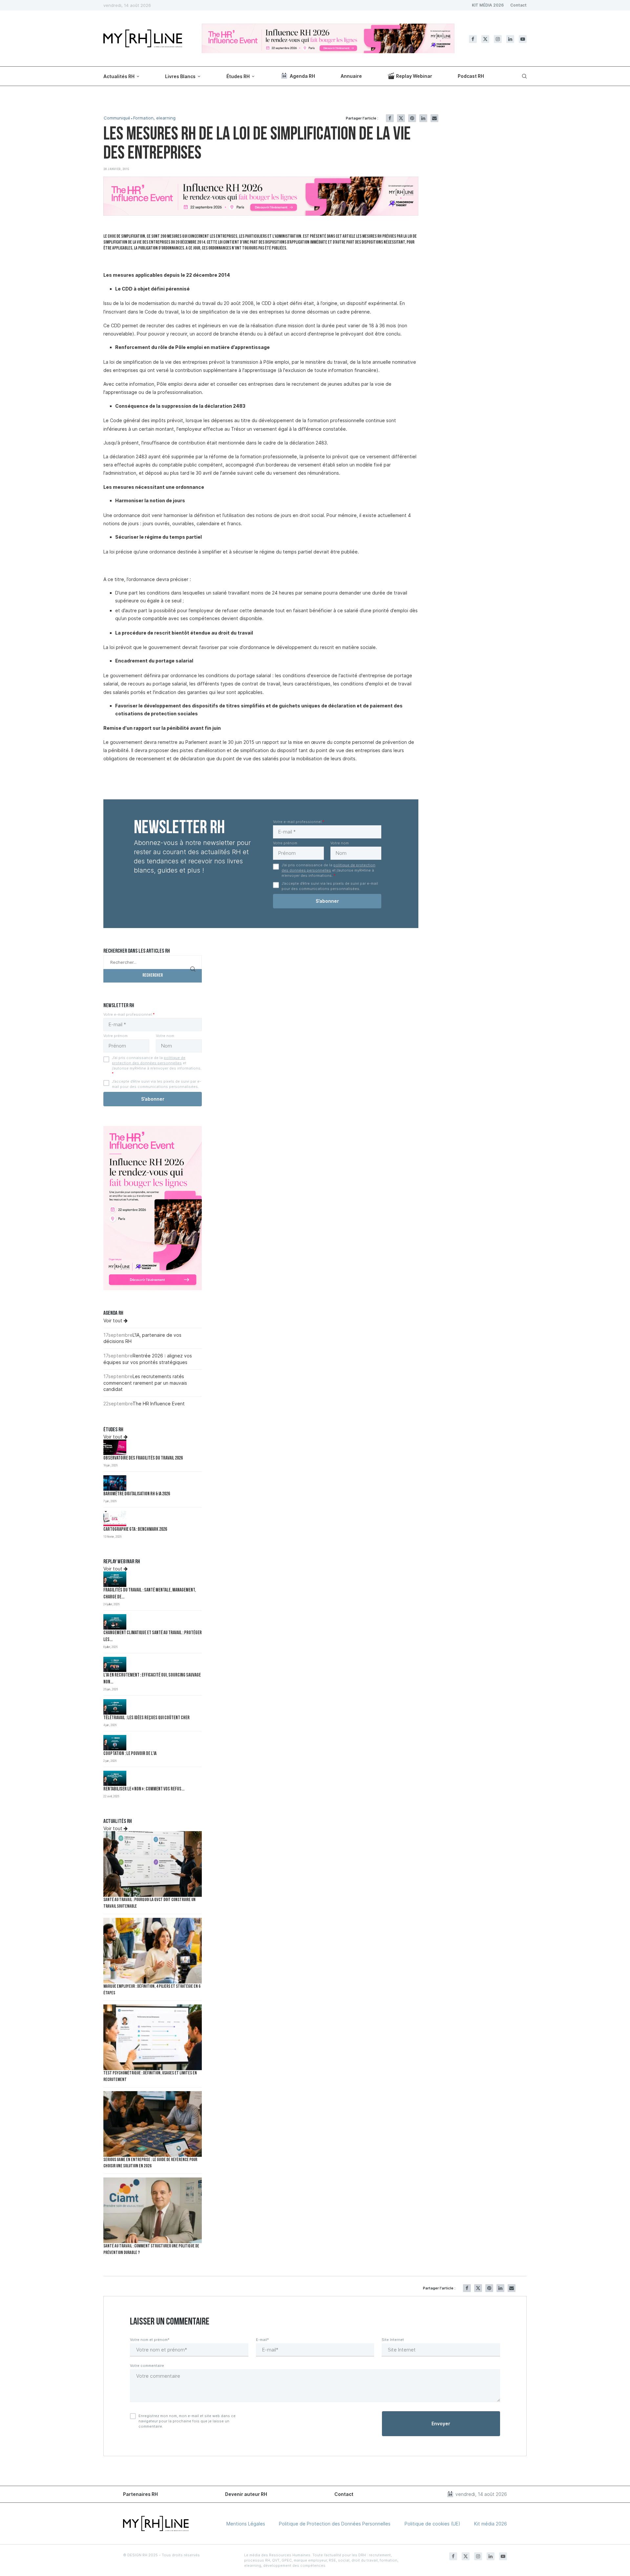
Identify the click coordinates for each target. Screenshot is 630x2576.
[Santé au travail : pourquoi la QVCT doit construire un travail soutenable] (153, 1864)
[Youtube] (523, 39)
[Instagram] (498, 39)
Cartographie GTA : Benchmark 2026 (135, 1530)
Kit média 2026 (491, 2524)
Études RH (238, 76)
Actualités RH (119, 76)
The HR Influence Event (159, 1404)
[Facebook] (473, 39)
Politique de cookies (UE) (432, 2524)
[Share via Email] (434, 118)
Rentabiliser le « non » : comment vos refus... (144, 1789)
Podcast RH (471, 76)
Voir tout (114, 1320)
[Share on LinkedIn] (423, 118)
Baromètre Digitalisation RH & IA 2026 (137, 1494)
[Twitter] (485, 39)
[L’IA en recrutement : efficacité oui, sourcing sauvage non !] (115, 1665)
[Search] (523, 76)
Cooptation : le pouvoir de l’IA (130, 1754)
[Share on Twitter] (401, 118)
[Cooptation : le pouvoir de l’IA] (115, 1743)
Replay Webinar (414, 76)
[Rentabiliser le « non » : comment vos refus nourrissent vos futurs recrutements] (115, 1778)
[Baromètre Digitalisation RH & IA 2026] (115, 1483)
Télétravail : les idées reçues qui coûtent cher (147, 1718)
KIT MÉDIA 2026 (488, 5)
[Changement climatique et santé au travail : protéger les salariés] (115, 1622)
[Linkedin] (510, 39)
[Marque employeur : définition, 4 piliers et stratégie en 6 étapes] (153, 1951)
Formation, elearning (154, 118)
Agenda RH (302, 76)
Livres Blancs (180, 76)
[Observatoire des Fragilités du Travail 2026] (115, 1447)
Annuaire (351, 76)
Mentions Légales (246, 2524)
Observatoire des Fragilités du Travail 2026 (143, 1458)
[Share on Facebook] (390, 118)
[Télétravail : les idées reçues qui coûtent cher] (115, 1707)
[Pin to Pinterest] (412, 118)
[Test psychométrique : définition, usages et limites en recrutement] (153, 2037)
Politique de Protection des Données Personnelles (335, 2524)
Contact (518, 5)
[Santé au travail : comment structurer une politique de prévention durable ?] (153, 2210)
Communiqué (117, 118)
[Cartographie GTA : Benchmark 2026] (115, 1519)
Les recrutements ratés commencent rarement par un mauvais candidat (145, 1383)
